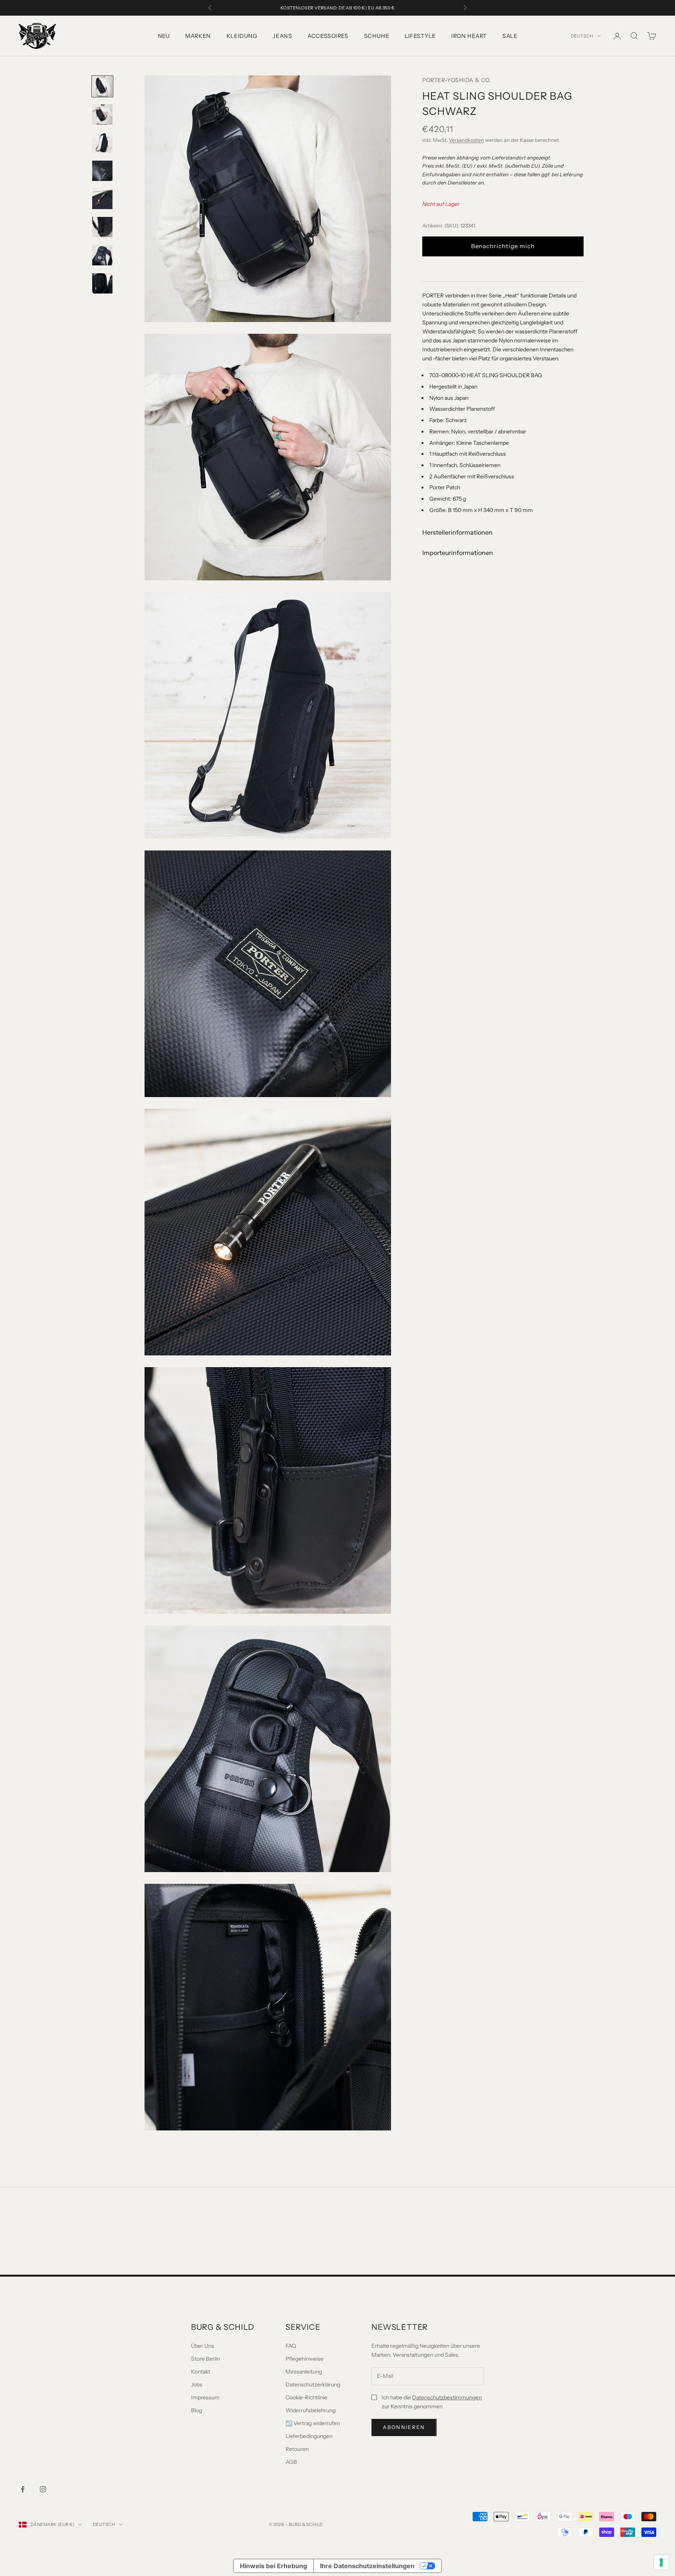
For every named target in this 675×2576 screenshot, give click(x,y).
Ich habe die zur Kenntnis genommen (432, 2402)
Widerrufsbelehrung (311, 2410)
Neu (164, 36)
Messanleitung (304, 2372)
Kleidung (242, 36)
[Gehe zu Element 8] (102, 283)
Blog (196, 2410)
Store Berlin (205, 2359)
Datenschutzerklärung (313, 2384)
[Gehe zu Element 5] (102, 199)
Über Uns (203, 2346)
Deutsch (582, 36)
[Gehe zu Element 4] (102, 171)
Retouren (297, 2449)
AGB (291, 2462)
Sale (510, 36)
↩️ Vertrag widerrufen (313, 2423)
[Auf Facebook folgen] (23, 2489)
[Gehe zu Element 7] (102, 255)
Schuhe (377, 36)
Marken (198, 36)
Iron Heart (469, 36)
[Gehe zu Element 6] (102, 227)
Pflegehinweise (304, 2359)
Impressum (205, 2397)
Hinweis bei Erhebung (273, 2566)
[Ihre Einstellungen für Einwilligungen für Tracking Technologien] (661, 2562)
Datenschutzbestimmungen (447, 2397)
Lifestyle (420, 36)
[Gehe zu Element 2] (102, 115)
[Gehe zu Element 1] (102, 86)
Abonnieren (404, 2427)
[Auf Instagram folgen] (43, 2489)
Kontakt (201, 2372)
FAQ (291, 2346)
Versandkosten (466, 140)
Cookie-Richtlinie (306, 2397)
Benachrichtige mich (503, 246)
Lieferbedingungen (309, 2436)
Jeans (282, 36)
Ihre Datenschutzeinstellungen (367, 2566)
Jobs (197, 2384)
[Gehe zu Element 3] (102, 143)
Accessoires (328, 36)
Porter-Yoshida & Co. (457, 80)
